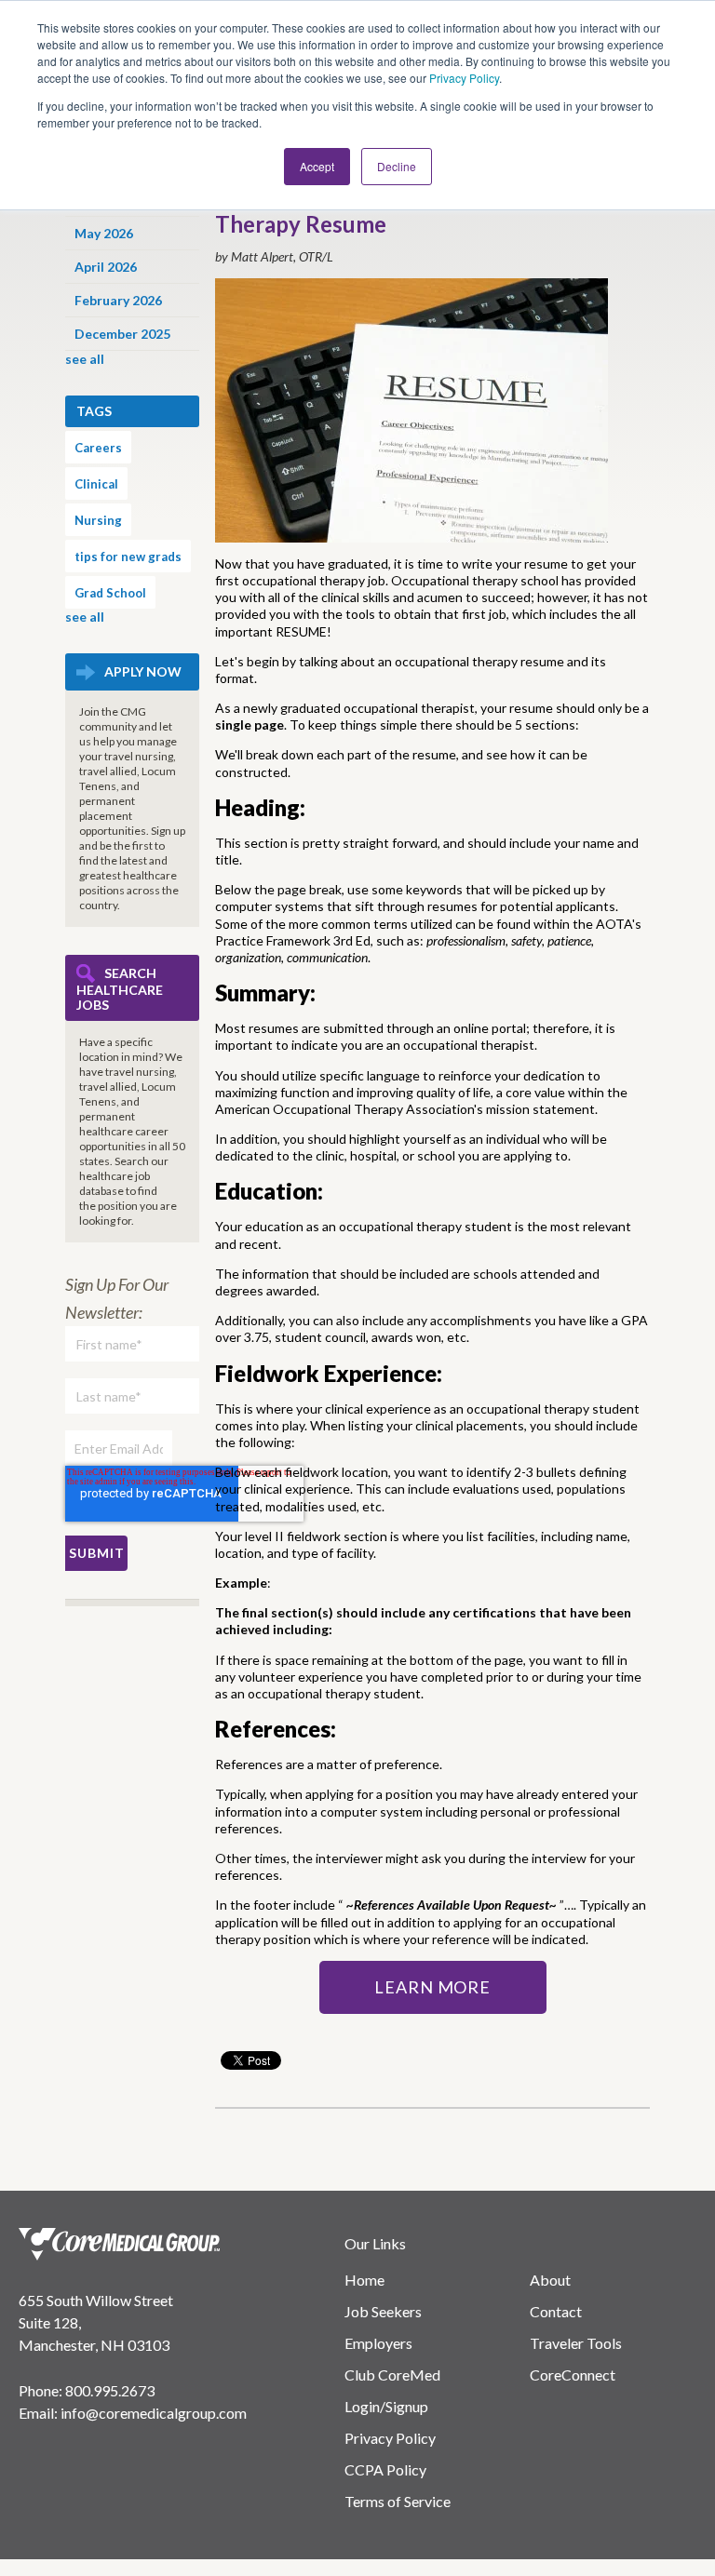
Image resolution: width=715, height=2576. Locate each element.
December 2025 (122, 334)
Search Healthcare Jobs (120, 989)
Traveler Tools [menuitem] (576, 2343)
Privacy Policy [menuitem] (390, 2438)
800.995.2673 (110, 2390)
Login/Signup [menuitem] (386, 2406)
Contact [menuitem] (556, 2311)
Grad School (110, 593)
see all (85, 359)
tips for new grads (128, 557)
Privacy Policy (464, 78)
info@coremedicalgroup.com (154, 2413)
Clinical (96, 484)
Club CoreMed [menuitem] (392, 2375)
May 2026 (104, 233)
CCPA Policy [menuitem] (385, 2469)
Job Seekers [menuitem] (383, 2311)
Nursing (98, 520)
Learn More (432, 1987)
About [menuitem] (550, 2280)
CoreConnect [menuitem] (573, 2375)
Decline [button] (397, 166)
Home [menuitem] (364, 2280)
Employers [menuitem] (378, 2343)
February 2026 (118, 300)
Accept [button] (317, 166)
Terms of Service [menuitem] (398, 2501)
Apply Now (143, 671)
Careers (98, 448)
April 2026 (106, 267)
